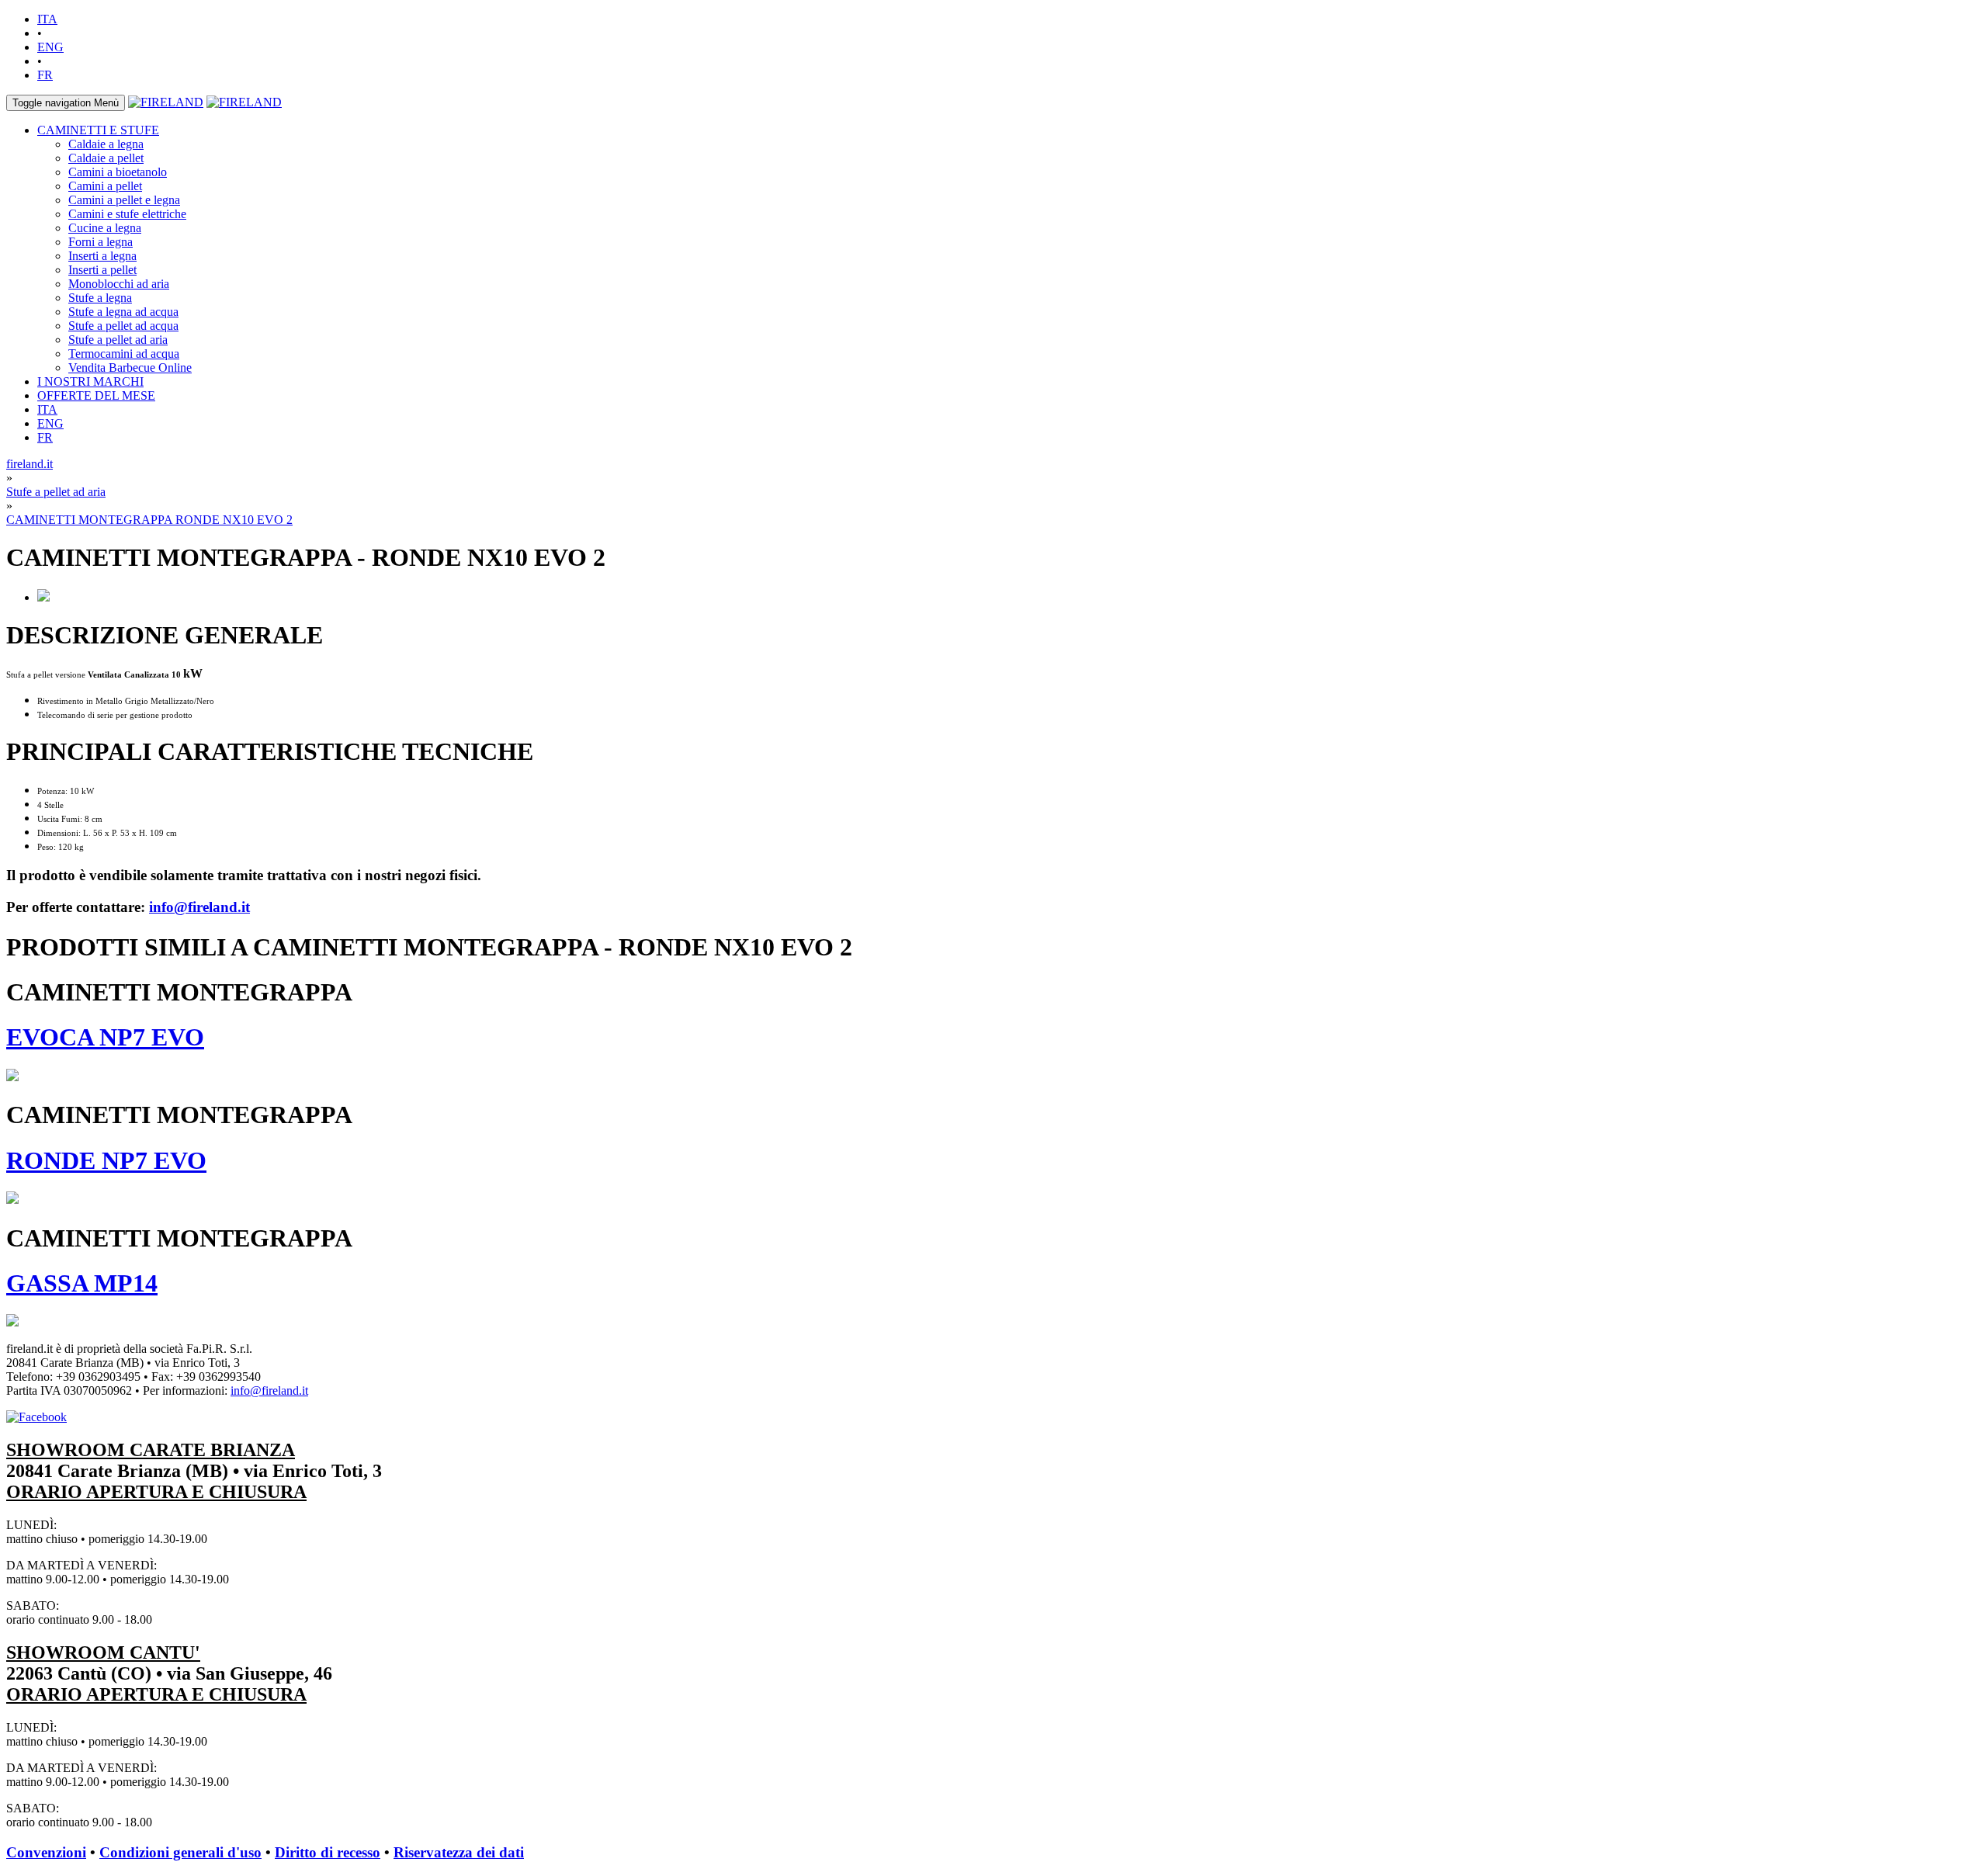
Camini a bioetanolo (118, 172)
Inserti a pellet (102, 270)
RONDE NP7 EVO (106, 1160)
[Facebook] (36, 1417)
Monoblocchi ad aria (119, 284)
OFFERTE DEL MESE (96, 395)
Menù (66, 103)
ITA (47, 19)
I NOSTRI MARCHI (90, 381)
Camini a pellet (105, 186)
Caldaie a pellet (106, 158)
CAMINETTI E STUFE (98, 130)
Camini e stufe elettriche (127, 214)
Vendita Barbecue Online (130, 368)
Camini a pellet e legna (124, 200)
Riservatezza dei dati (459, 1852)
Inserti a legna (102, 256)
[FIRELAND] (166, 102)
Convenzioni (46, 1852)
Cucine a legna (105, 228)
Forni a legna (101, 242)
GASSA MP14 (82, 1283)
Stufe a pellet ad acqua (123, 326)
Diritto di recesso (328, 1852)
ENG (50, 47)
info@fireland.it (199, 907)
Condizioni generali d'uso (180, 1852)
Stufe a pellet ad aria (118, 340)
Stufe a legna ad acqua (123, 312)
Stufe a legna (100, 298)
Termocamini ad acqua (124, 354)
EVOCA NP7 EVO (105, 1037)
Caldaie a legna (106, 144)
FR (45, 75)
